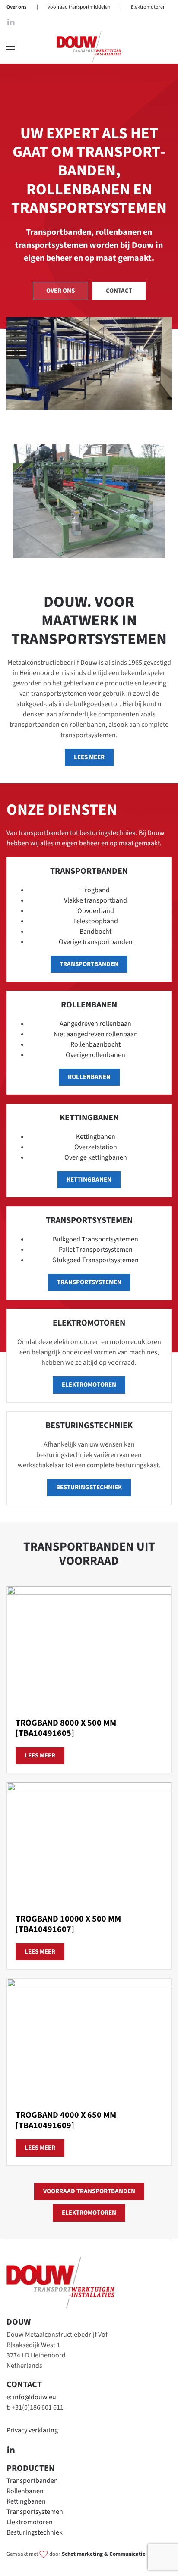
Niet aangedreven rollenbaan (96, 1034)
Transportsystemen (89, 1282)
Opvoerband (96, 911)
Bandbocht (95, 932)
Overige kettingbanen (96, 1157)
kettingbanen (89, 1180)
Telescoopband (95, 921)
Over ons (16, 7)
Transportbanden (32, 2481)
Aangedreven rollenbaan (95, 1024)
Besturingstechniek (35, 2532)
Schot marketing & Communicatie (104, 2554)
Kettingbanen (96, 1137)
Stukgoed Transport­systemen (96, 1260)
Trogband (95, 890)
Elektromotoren (148, 7)
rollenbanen (89, 1077)
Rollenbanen (25, 2491)
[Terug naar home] (89, 47)
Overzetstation (96, 1147)
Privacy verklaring (32, 2430)
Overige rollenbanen (95, 1055)
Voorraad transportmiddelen (79, 7)
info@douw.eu (35, 2397)
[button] (11, 47)
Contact (119, 291)
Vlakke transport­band (95, 900)
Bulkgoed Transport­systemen (95, 1239)
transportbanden (89, 964)
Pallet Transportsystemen (96, 1250)
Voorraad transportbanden (89, 2191)
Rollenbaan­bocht (95, 1044)
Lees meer (89, 757)
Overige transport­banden (96, 942)
